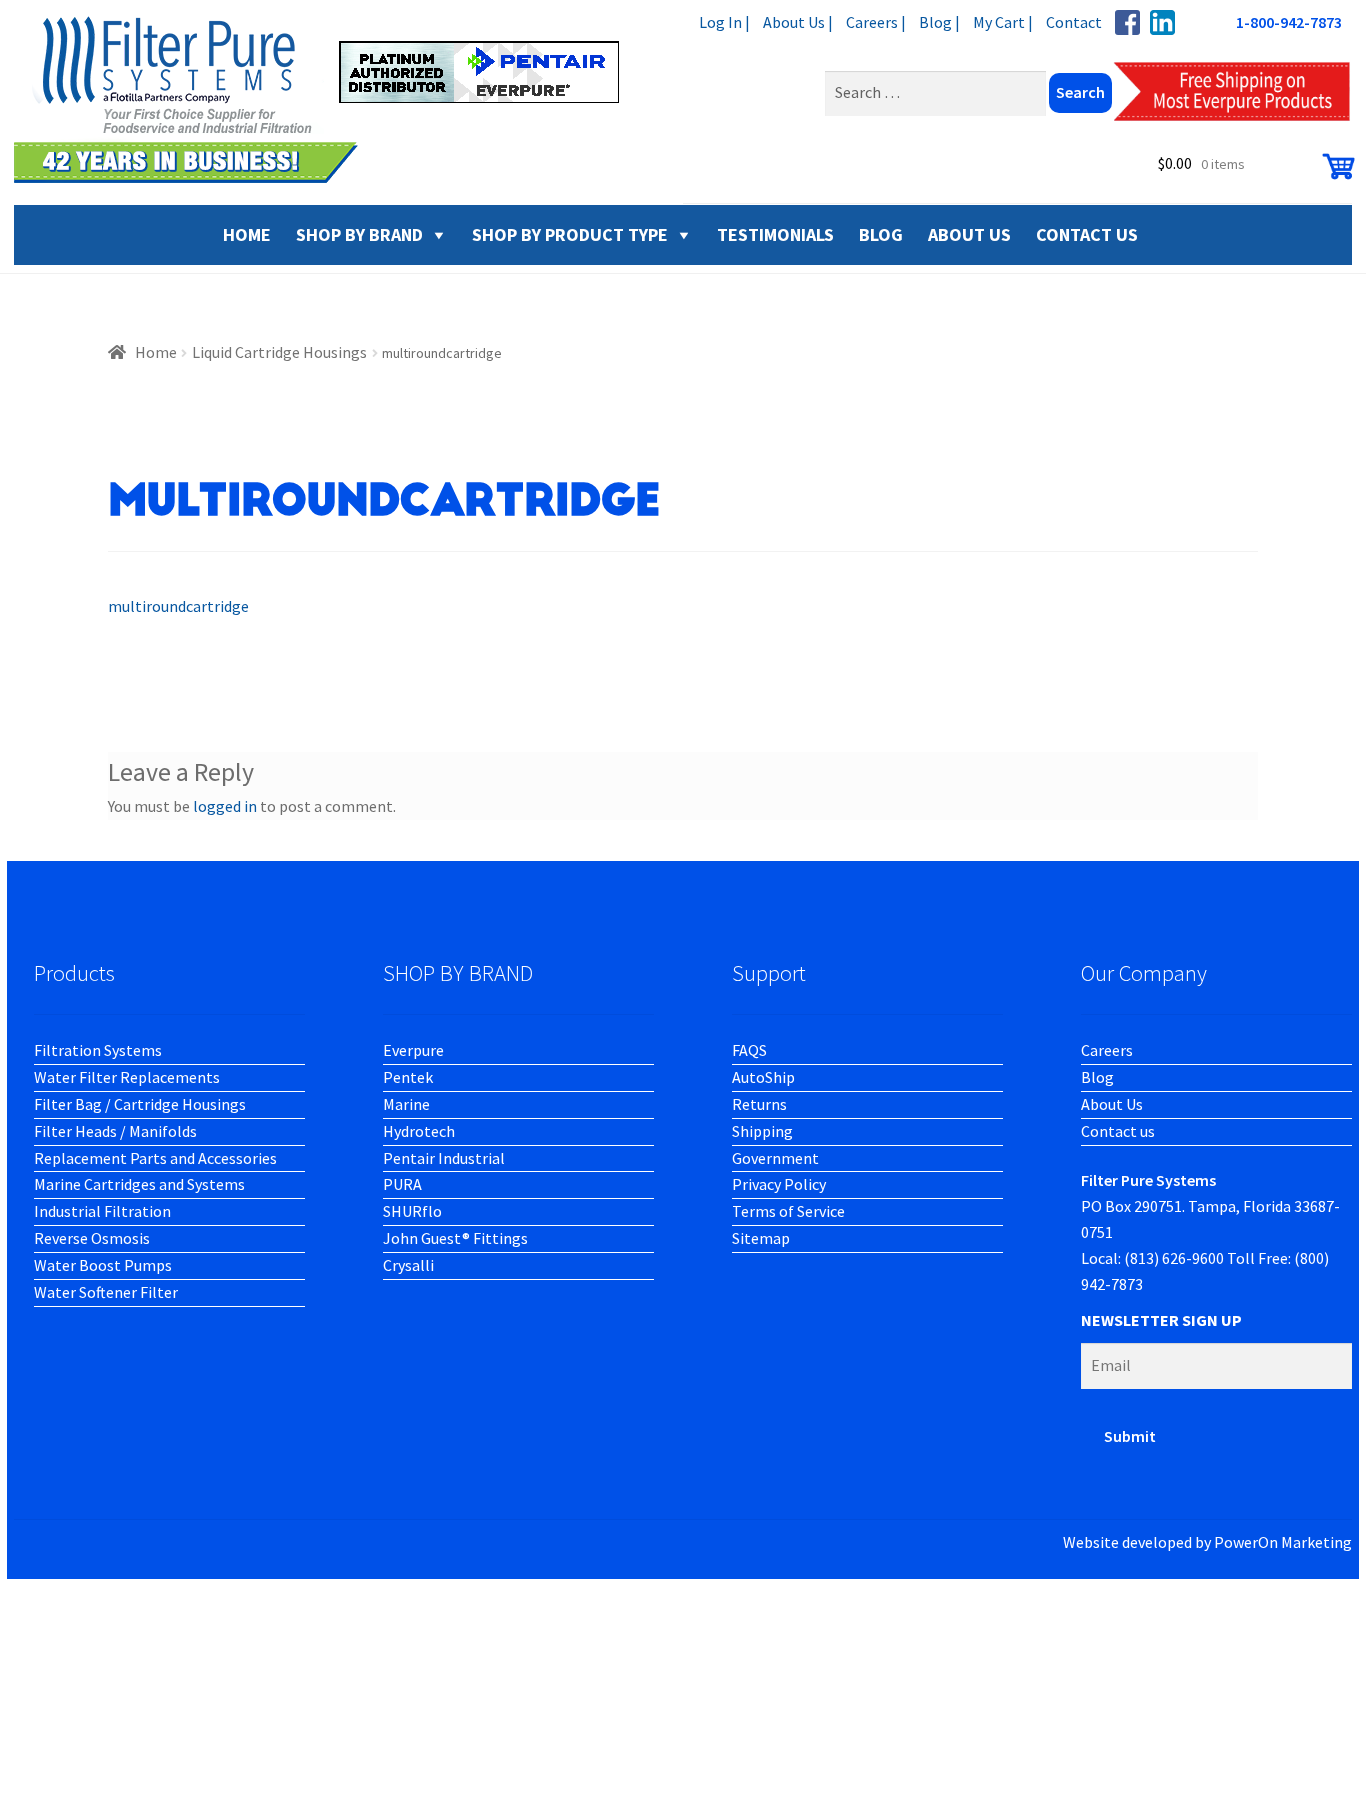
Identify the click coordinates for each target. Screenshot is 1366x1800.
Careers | (876, 22)
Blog (1097, 1077)
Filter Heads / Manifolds (115, 1131)
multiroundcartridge (178, 606)
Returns (759, 1104)
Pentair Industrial (444, 1158)
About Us (1112, 1104)
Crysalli (408, 1265)
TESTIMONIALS (775, 234)
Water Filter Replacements (127, 1077)
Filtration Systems (98, 1050)
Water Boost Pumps (103, 1265)
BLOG (881, 234)
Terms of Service (788, 1211)
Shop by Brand (359, 234)
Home (156, 352)
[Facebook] (1127, 22)
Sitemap (761, 1238)
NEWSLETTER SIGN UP (1161, 1320)
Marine (406, 1104)
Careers (1107, 1050)
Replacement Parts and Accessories (155, 1158)
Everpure (413, 1050)
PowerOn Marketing (1283, 1542)
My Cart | (1003, 22)
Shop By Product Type (570, 234)
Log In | (724, 22)
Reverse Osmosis (92, 1238)
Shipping (762, 1131)
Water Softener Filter (106, 1292)
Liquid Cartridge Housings (279, 352)
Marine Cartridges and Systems (139, 1184)
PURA (402, 1184)
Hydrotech (419, 1131)
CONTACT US (1087, 234)
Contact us (1118, 1131)
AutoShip (763, 1077)
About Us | (798, 22)
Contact (1074, 22)
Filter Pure (329, 100)
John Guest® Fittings (455, 1238)
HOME (247, 234)
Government (775, 1158)
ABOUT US (969, 234)
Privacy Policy (779, 1184)
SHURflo (412, 1211)
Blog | (939, 22)
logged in (225, 806)
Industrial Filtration (102, 1211)
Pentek (408, 1077)
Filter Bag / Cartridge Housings (140, 1104)
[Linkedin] (1162, 22)
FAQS (749, 1050)
